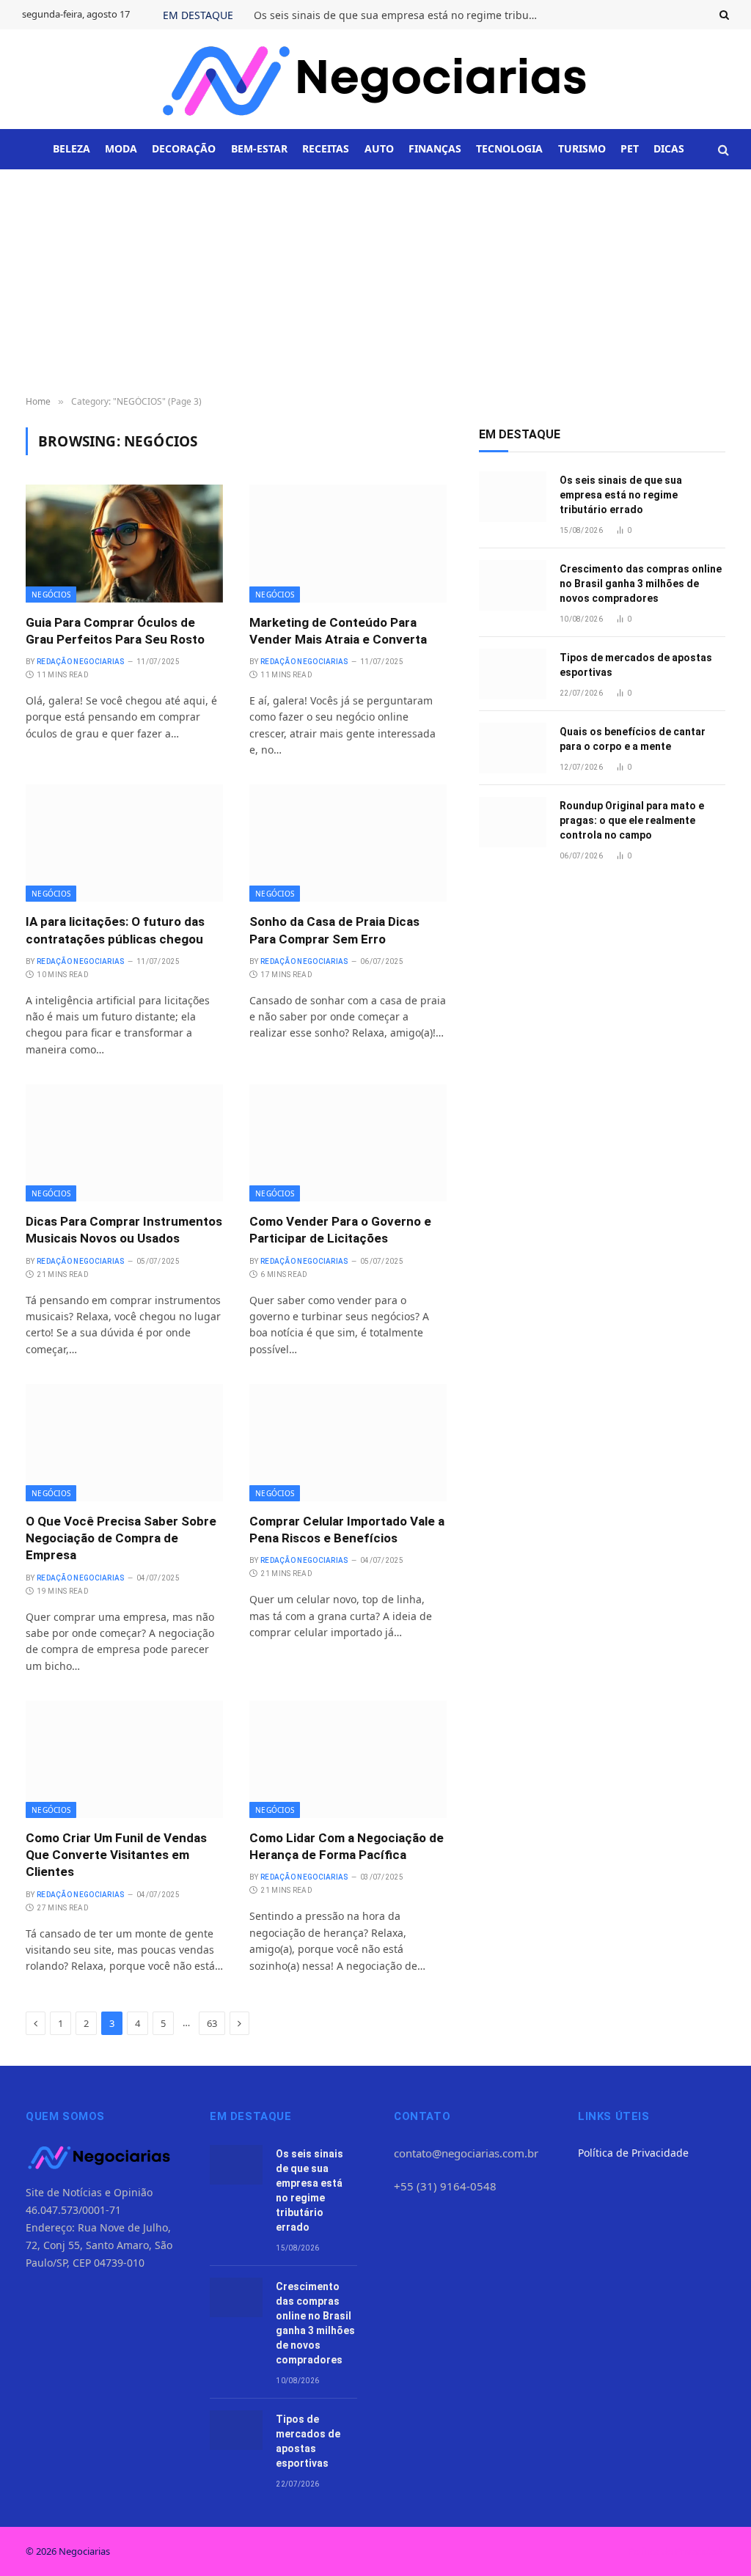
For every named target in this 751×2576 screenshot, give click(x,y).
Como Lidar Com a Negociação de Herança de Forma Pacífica (347, 1846)
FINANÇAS (435, 148)
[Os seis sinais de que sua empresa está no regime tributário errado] (513, 497)
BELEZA (72, 148)
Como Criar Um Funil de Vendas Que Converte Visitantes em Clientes (116, 1855)
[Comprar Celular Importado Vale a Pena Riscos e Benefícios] (348, 1443)
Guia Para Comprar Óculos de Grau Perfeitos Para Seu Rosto (115, 631)
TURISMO (582, 148)
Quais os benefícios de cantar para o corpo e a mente (633, 739)
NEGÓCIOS (51, 595)
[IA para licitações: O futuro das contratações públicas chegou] (124, 843)
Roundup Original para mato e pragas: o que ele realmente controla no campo (632, 820)
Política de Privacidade (633, 2153)
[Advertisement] (375, 279)
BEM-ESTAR (259, 148)
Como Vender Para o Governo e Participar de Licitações (340, 1230)
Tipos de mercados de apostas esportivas (636, 665)
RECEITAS (326, 148)
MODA (121, 148)
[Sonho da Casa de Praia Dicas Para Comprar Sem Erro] (348, 843)
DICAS (669, 148)
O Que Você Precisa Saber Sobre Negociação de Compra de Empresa (121, 1538)
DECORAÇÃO (184, 148)
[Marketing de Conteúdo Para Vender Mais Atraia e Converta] (348, 543)
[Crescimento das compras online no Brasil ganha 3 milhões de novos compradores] (513, 585)
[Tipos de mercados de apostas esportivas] (513, 674)
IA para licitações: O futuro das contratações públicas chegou (115, 930)
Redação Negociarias (81, 662)
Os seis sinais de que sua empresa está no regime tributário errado (400, 15)
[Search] (723, 15)
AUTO (379, 148)
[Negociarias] (375, 79)
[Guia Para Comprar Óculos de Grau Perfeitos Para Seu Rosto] (124, 543)
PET (630, 148)
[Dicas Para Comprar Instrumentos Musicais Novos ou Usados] (124, 1143)
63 (212, 2023)
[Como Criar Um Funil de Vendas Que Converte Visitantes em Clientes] (124, 1759)
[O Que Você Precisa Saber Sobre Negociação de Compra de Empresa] (124, 1443)
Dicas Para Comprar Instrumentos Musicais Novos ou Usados (124, 1230)
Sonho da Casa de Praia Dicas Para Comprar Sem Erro (334, 930)
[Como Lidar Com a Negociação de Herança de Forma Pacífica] (348, 1759)
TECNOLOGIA (509, 148)
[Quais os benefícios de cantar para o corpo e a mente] (513, 748)
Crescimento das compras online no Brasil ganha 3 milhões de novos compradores (641, 584)
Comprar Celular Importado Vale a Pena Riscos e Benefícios (347, 1530)
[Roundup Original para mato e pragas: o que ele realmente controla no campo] (513, 822)
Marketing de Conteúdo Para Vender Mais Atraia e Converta (338, 631)
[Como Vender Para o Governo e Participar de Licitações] (348, 1143)
